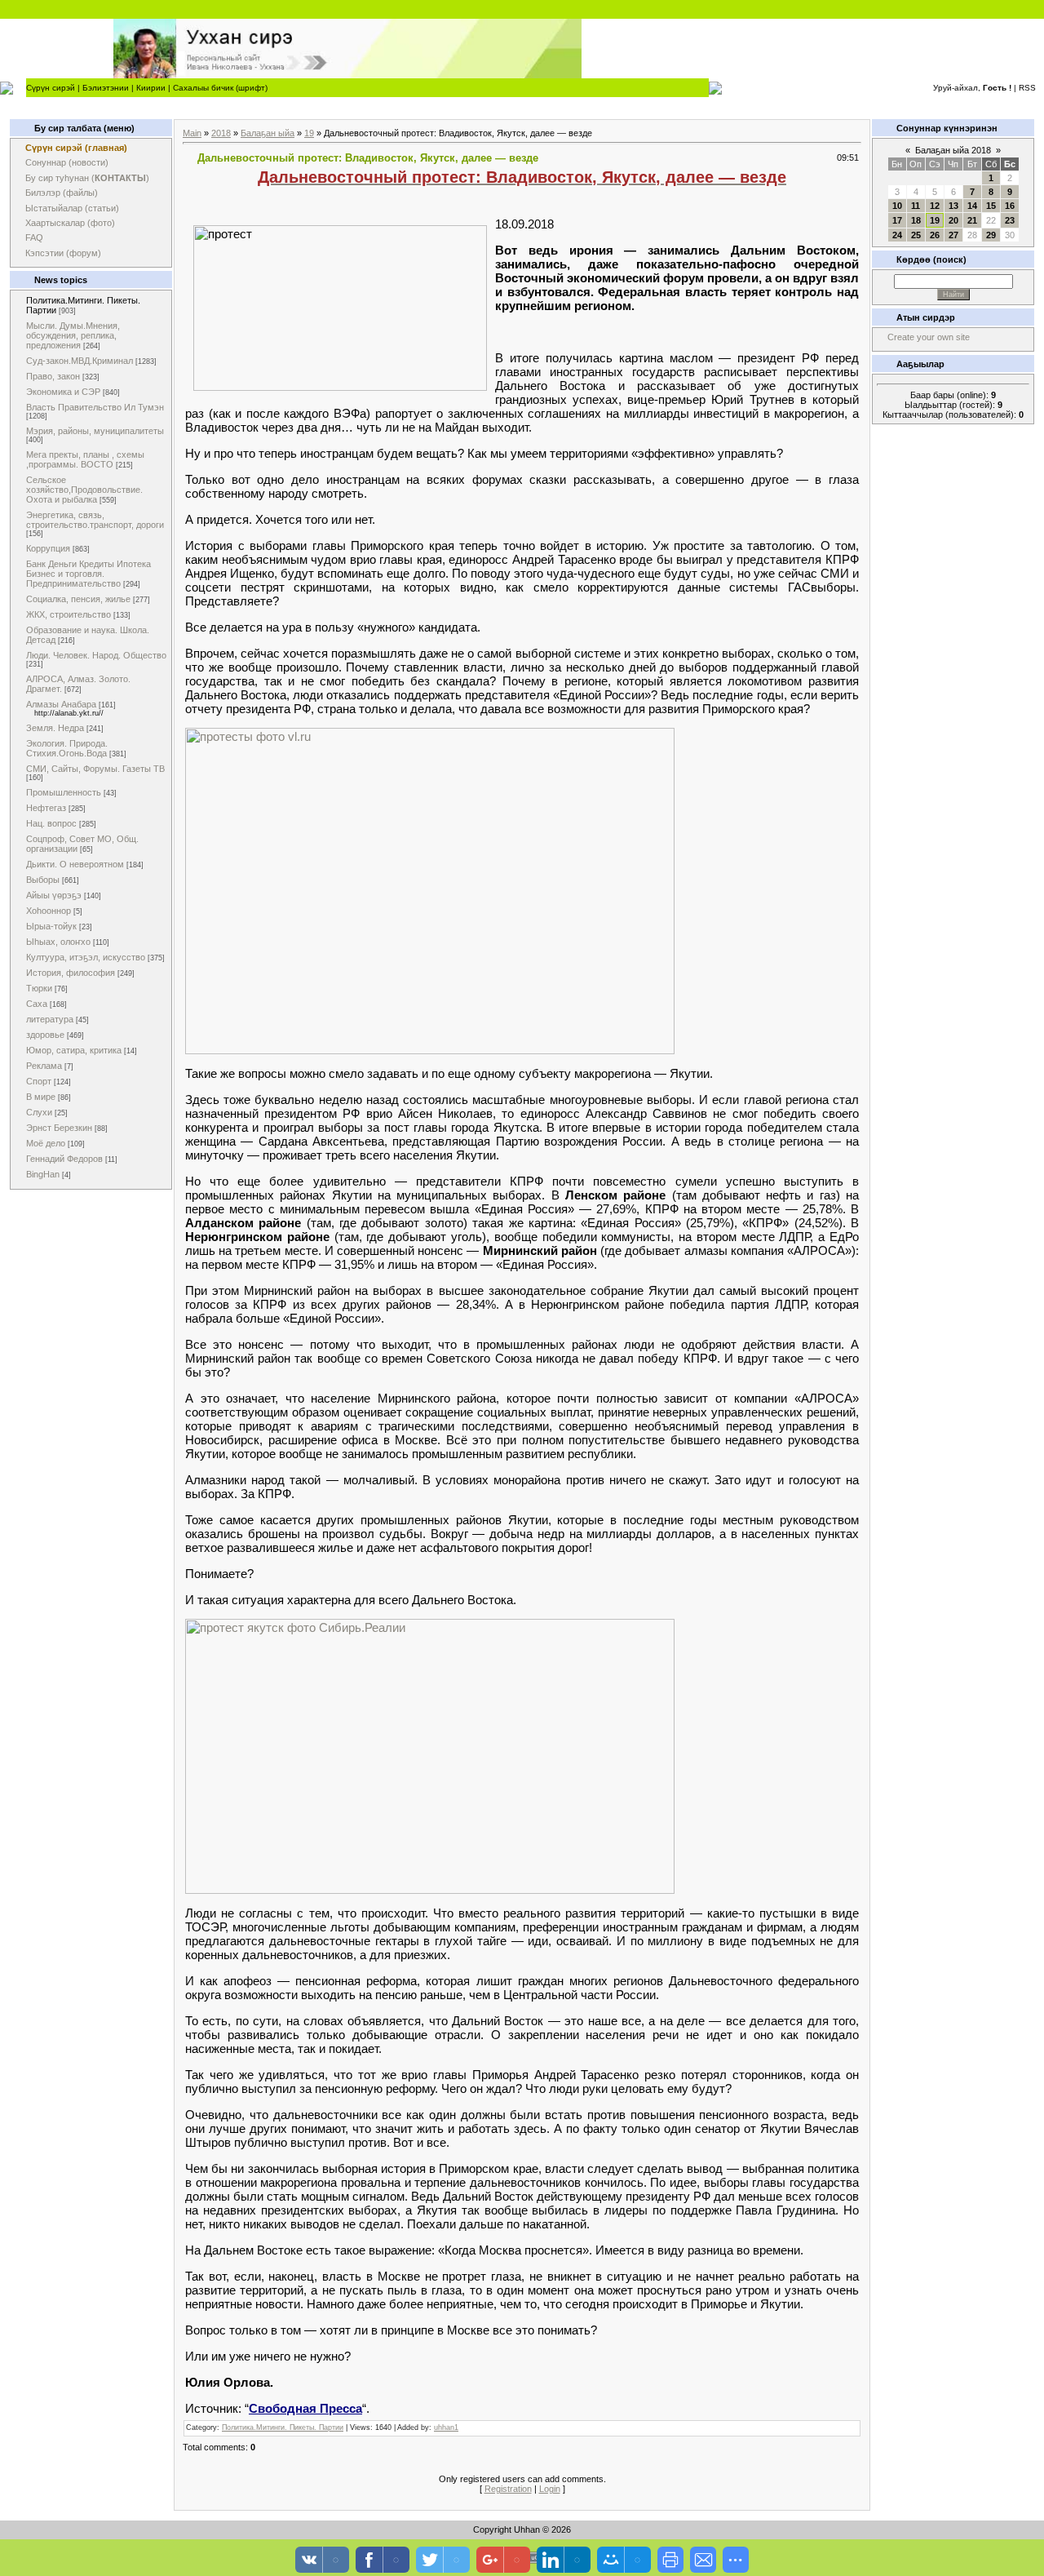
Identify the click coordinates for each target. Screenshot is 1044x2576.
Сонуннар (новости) (67, 162)
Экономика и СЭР (63, 392)
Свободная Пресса (305, 2408)
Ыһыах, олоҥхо (58, 942)
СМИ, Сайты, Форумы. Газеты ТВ (95, 769)
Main (192, 133)
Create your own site (929, 337)
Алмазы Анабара (61, 704)
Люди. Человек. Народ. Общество (96, 655)
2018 (221, 133)
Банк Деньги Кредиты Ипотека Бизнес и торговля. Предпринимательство (88, 574)
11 (916, 206)
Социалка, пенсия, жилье (78, 599)
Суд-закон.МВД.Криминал (80, 361)
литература (50, 1019)
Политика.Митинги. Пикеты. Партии (283, 2427)
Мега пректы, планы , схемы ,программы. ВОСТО (85, 459)
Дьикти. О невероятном (75, 864)
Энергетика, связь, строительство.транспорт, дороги (95, 520)
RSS (1027, 88)
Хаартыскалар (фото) (70, 223)
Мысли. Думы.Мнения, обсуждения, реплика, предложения (73, 335)
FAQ (34, 237)
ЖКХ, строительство (69, 614)
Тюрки (39, 988)
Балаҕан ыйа (268, 133)
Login (550, 2489)
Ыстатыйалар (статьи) (72, 208)
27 (953, 235)
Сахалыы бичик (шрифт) (220, 88)
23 (1010, 220)
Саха (37, 1004)
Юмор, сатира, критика (74, 1050)
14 (972, 206)
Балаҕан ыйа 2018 (953, 150)
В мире (41, 1097)
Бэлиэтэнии (106, 88)
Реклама (44, 1066)
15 (991, 206)
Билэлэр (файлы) (62, 193)
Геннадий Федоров (64, 1159)
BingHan (43, 1174)
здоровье (45, 1035)
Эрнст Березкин (59, 1128)
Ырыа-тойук (51, 926)
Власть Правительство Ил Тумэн (95, 407)
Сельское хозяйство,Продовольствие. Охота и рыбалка (84, 490)
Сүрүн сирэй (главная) (76, 148)
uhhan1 (446, 2427)
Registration (508, 2489)
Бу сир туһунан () (87, 178)
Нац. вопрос (51, 823)
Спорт (39, 1081)
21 (972, 220)
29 (991, 235)
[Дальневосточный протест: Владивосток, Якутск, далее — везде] (430, 1050)
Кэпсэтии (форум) (63, 253)
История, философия (71, 973)
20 (953, 220)
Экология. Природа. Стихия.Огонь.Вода (67, 748)
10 (897, 206)
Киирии (151, 88)
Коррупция (48, 548)
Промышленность (64, 792)
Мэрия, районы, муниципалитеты (95, 431)
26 (935, 235)
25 (916, 235)
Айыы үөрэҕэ (54, 895)
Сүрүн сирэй (51, 88)
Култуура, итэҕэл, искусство (86, 957)
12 (935, 206)
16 (1010, 206)
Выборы (43, 880)
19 (309, 133)
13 (953, 206)
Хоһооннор (49, 911)
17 (897, 220)
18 (916, 220)
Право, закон (53, 376)
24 (897, 235)
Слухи (39, 1112)
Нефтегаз (46, 808)
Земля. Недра (55, 728)
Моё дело (46, 1143)
